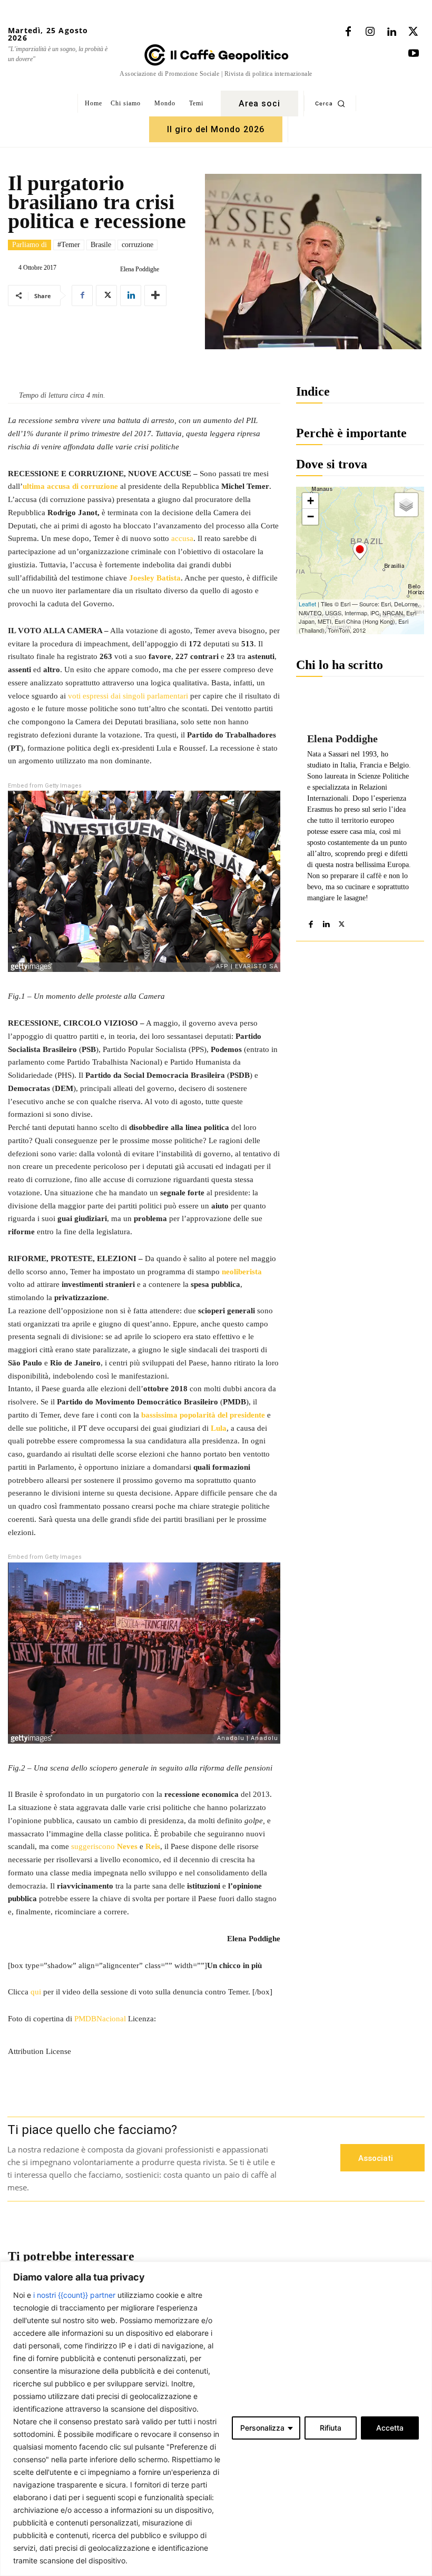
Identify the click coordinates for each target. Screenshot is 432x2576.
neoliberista (242, 1272)
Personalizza (262, 2428)
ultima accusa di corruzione (70, 486)
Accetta (390, 2428)
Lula (219, 1428)
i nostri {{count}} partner (74, 2295)
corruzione (138, 245)
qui (36, 1992)
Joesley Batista (155, 578)
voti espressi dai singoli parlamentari (128, 696)
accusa (182, 538)
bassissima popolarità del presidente (203, 1415)
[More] (155, 296)
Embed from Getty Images (45, 786)
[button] (330, 103)
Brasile (101, 245)
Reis (153, 1846)
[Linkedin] (391, 32)
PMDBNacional (100, 2019)
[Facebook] (348, 32)
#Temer (69, 245)
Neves (127, 1846)
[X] (413, 32)
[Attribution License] (144, 2030)
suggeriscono (93, 1846)
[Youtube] (414, 54)
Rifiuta (331, 2428)
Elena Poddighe (140, 269)
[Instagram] (370, 32)
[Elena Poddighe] (112, 269)
